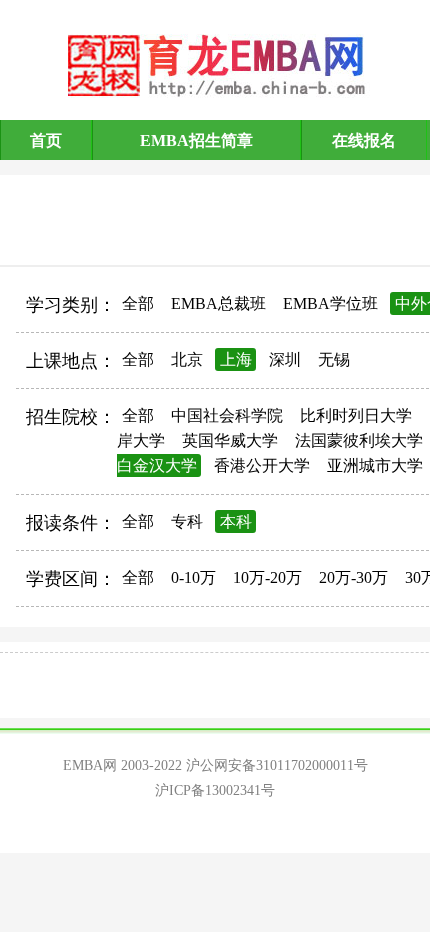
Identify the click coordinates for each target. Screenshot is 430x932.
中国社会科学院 (227, 415)
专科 (187, 521)
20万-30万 (353, 577)
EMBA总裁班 (218, 303)
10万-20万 (267, 577)
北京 (187, 359)
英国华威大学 (230, 440)
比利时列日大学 (356, 415)
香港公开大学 (262, 465)
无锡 (334, 359)
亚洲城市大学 (375, 465)
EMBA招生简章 (196, 140)
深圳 (285, 359)
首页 (46, 140)
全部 (138, 303)
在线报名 (364, 140)
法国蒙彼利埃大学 (359, 440)
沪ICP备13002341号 (215, 790)
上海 (236, 359)
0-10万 (193, 577)
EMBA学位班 (330, 303)
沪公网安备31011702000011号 (277, 765)
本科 (236, 521)
